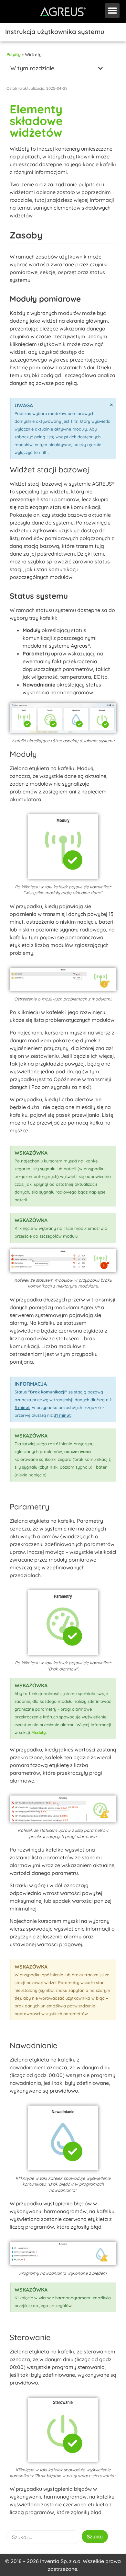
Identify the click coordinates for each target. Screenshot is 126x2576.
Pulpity (13, 54)
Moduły (39, 1732)
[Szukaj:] (43, 2537)
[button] (112, 11)
